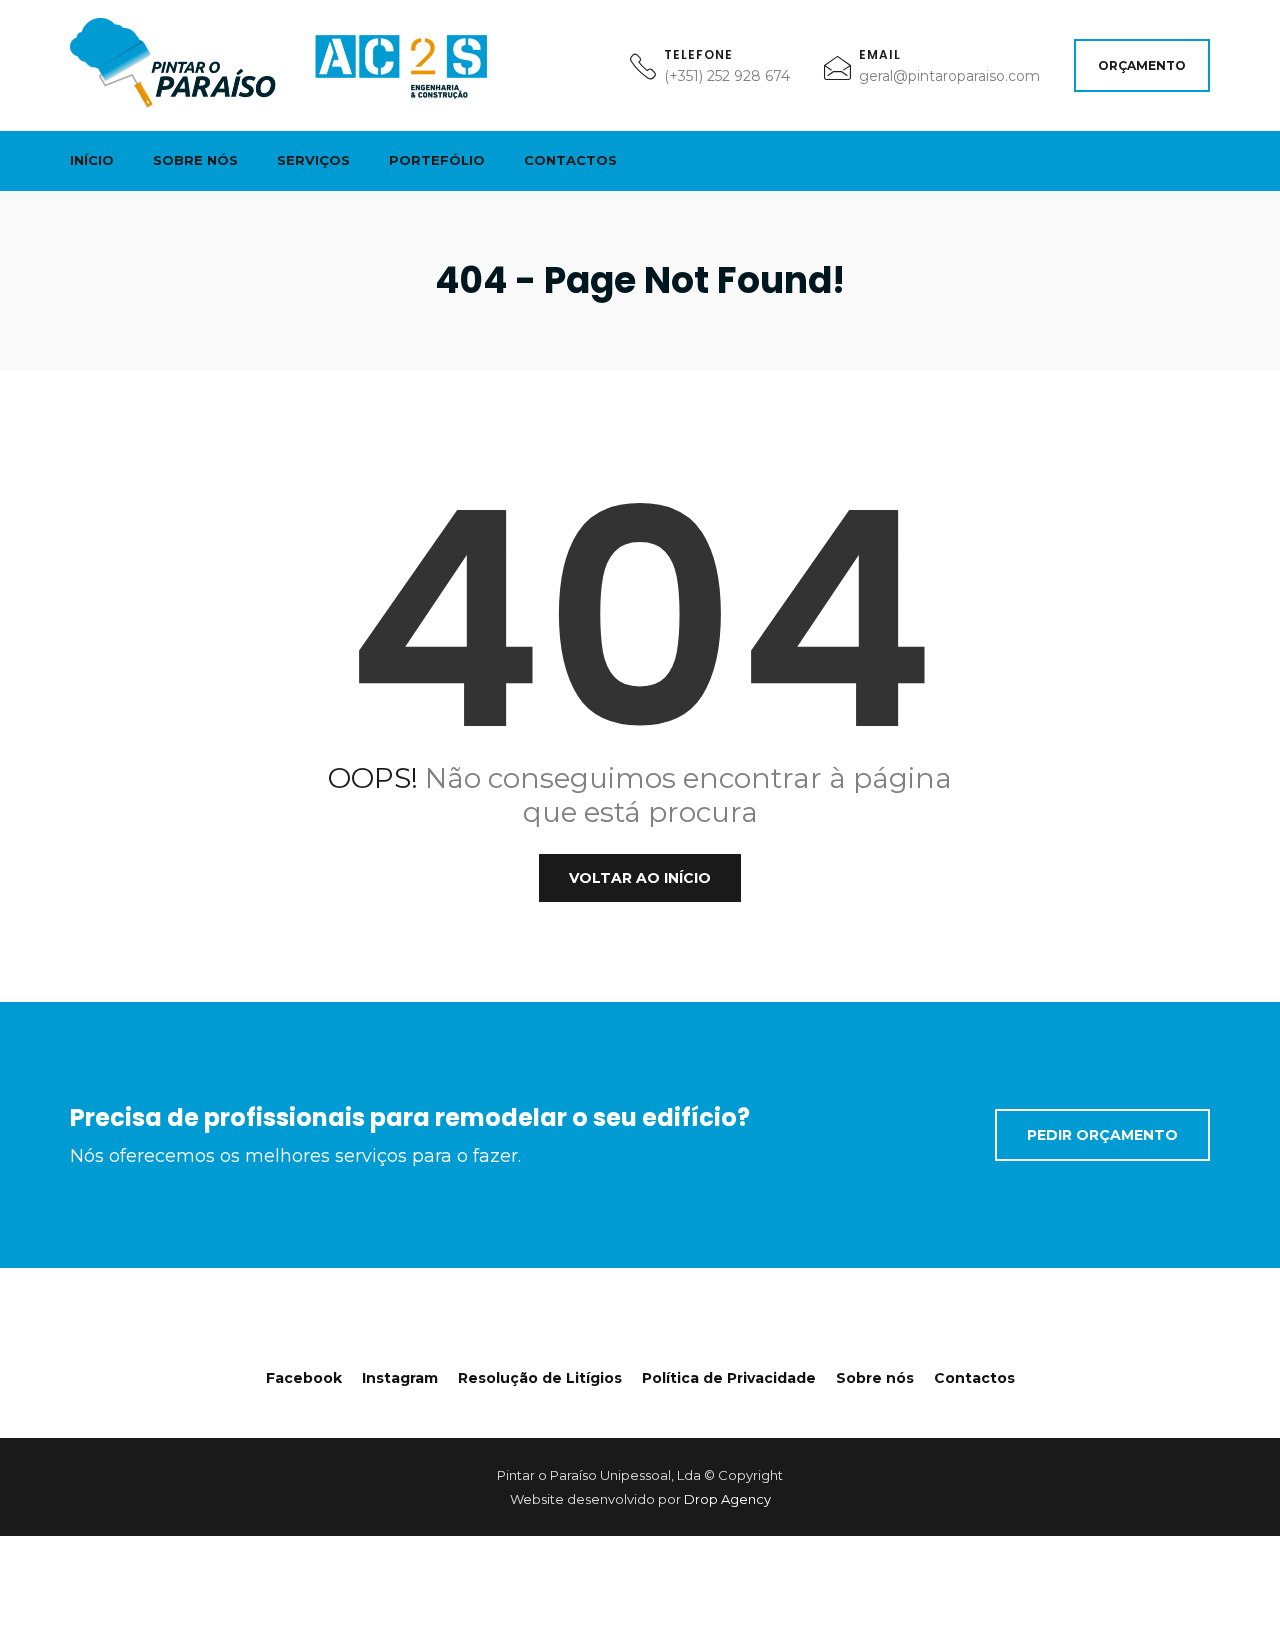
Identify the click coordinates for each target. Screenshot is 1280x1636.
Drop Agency (727, 1499)
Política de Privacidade (729, 1378)
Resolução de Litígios (540, 1378)
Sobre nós (195, 160)
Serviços (313, 160)
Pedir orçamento (1102, 1135)
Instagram (400, 1378)
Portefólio (437, 160)
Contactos (570, 160)
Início (92, 160)
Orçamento (1142, 65)
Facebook (304, 1378)
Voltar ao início (640, 878)
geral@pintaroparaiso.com (949, 76)
